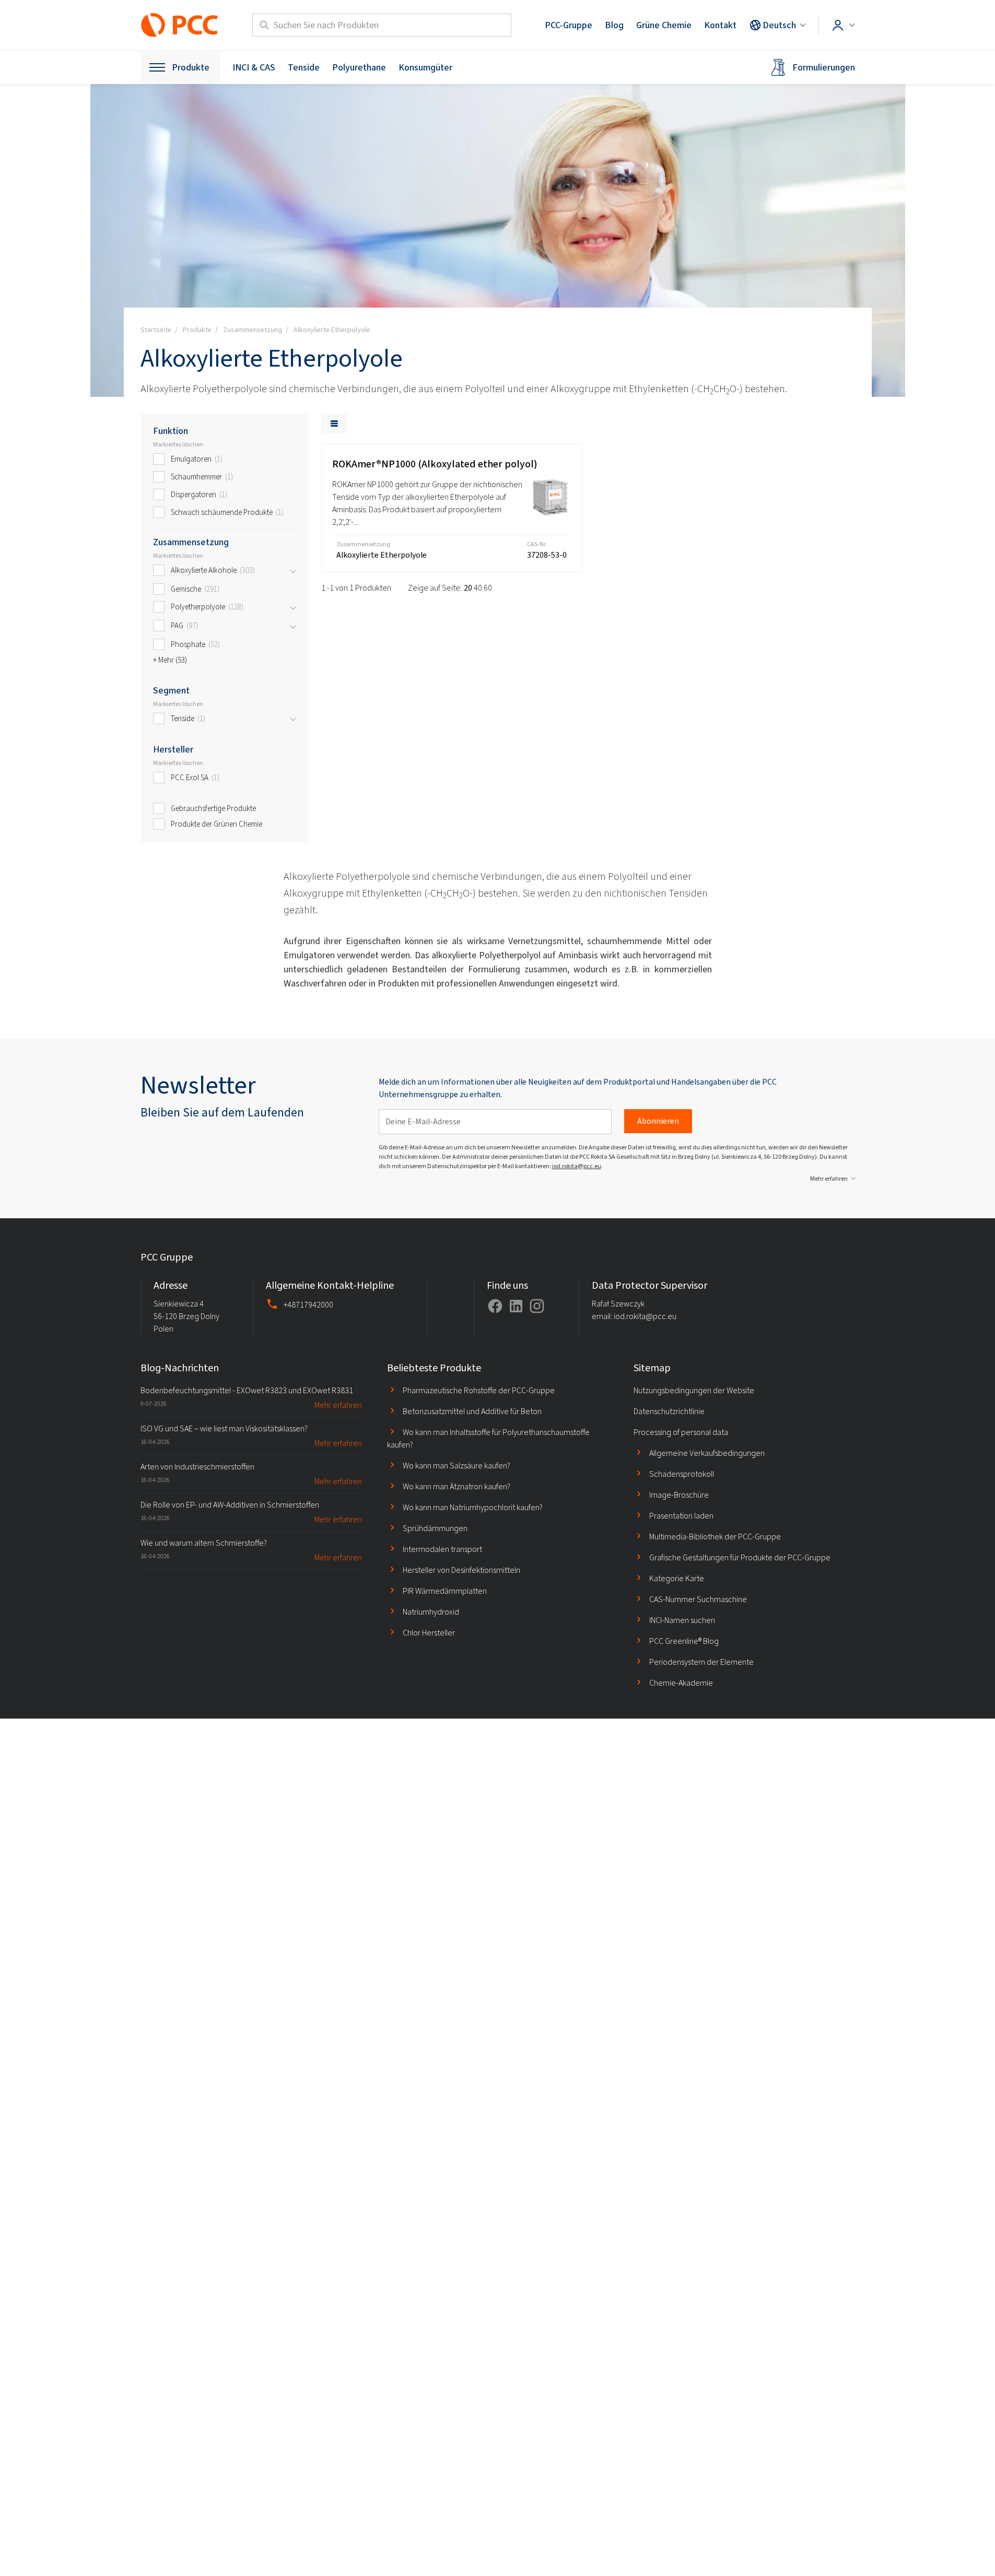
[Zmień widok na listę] (334, 424)
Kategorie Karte (677, 1578)
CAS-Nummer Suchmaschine (698, 1599)
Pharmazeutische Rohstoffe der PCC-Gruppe (479, 1390)
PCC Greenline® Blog (684, 1641)
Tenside (304, 67)
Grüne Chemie (664, 25)
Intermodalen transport (442, 1549)
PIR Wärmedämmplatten (445, 1591)
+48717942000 (308, 1305)
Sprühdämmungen (435, 1528)
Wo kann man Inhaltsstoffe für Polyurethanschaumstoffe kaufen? (488, 1438)
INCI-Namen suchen (682, 1620)
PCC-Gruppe (569, 25)
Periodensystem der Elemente (701, 1662)
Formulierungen (824, 67)
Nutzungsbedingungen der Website (694, 1390)
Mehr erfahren (829, 1179)
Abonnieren (658, 1121)
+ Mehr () (170, 660)
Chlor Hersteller (429, 1633)
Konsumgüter (425, 67)
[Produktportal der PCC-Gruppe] (180, 25)
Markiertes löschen (178, 444)
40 (478, 588)
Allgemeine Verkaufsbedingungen (707, 1453)
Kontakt (720, 25)
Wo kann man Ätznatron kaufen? (456, 1486)
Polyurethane (359, 67)
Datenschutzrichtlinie (669, 1411)
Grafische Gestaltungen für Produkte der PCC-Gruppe (740, 1557)
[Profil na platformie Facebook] (495, 1306)
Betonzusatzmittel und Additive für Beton (472, 1411)
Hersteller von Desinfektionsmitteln (461, 1570)
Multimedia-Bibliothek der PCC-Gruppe (715, 1537)
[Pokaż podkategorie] (293, 571)
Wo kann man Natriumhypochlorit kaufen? (473, 1507)
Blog (614, 25)
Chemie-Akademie (681, 1683)
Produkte (191, 67)
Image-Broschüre (679, 1495)
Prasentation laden (681, 1516)
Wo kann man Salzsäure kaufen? (456, 1466)
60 (488, 588)
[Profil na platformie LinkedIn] (516, 1306)
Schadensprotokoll (682, 1474)
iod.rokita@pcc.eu (577, 1166)
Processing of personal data (681, 1432)
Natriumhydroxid (431, 1612)
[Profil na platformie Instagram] (537, 1306)
